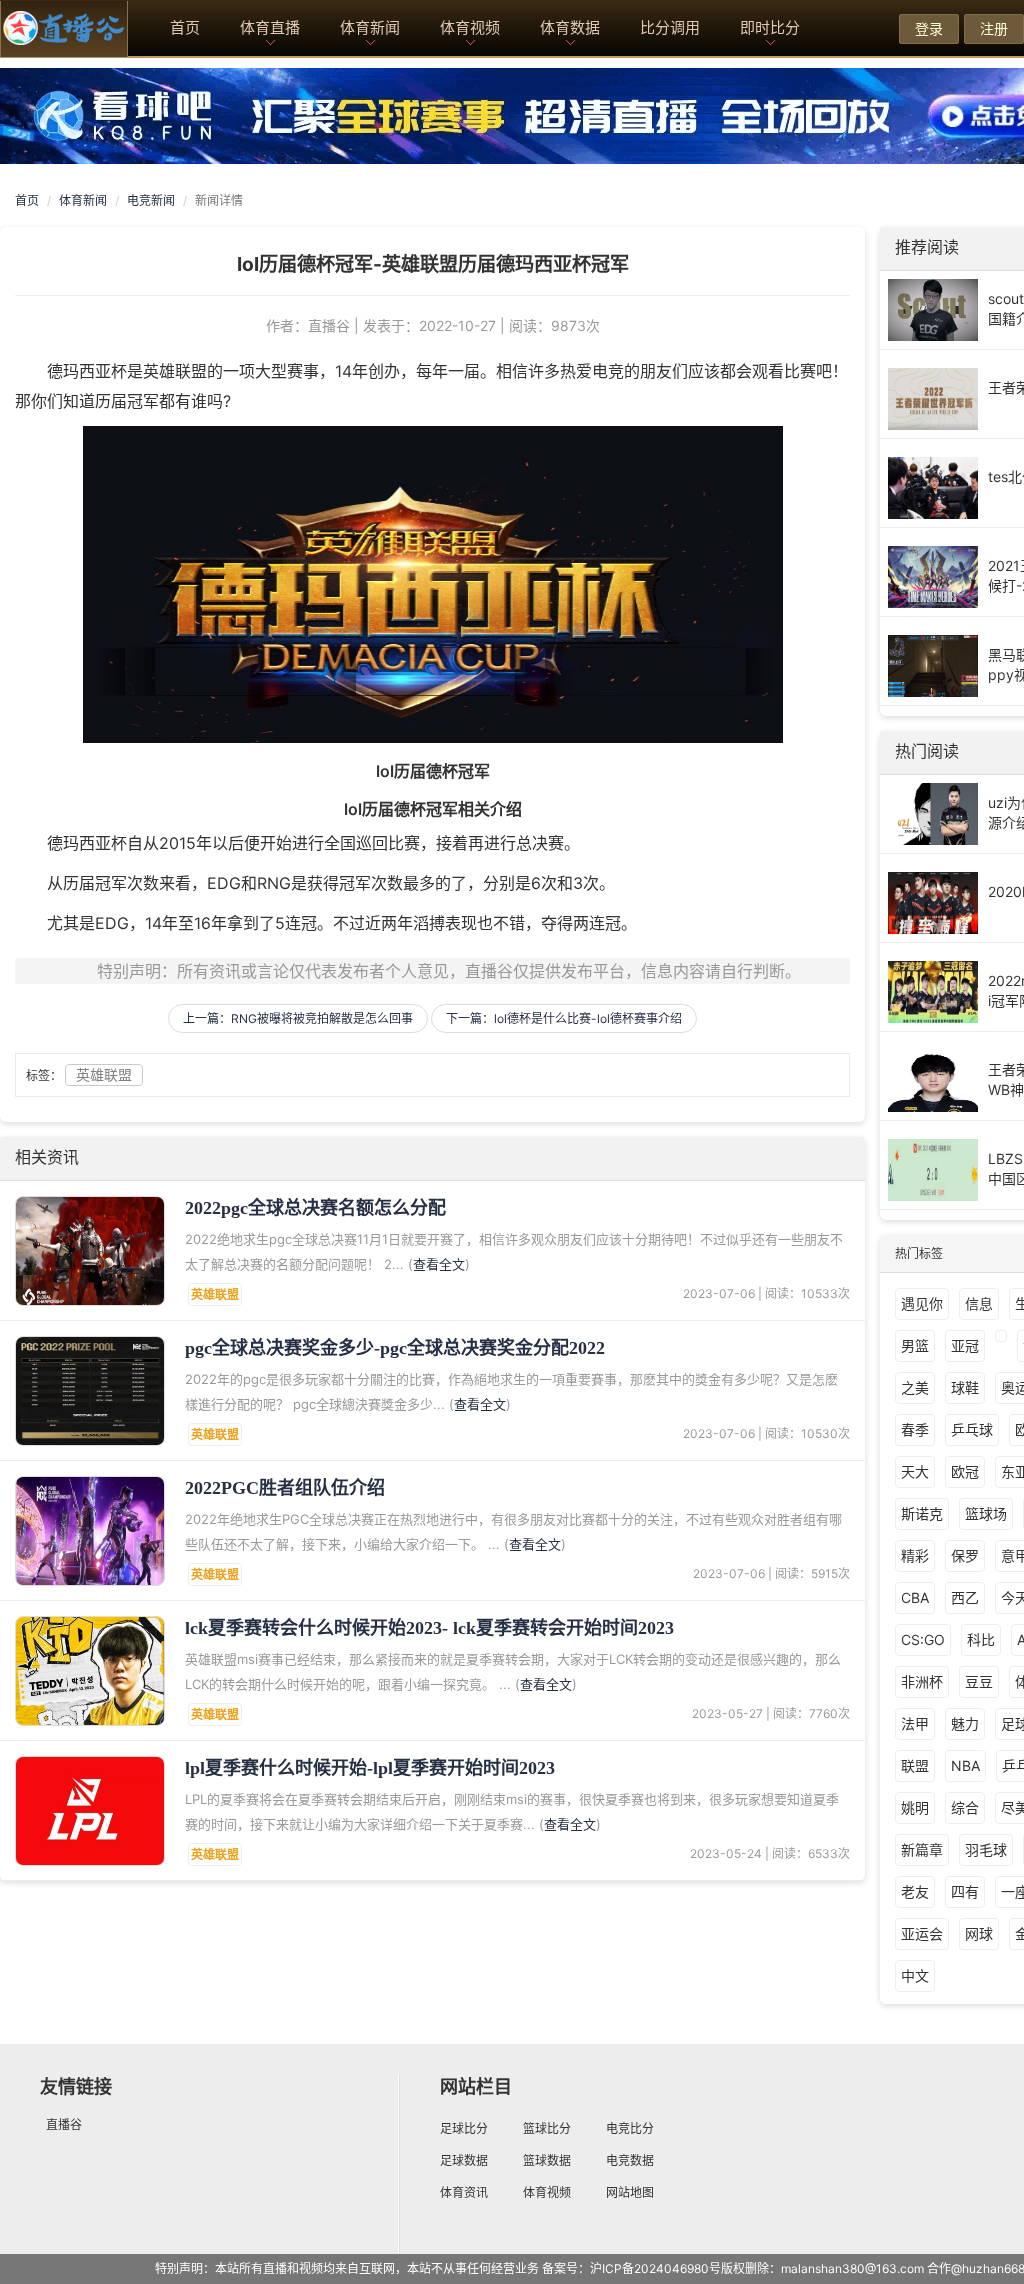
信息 (979, 1303)
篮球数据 (547, 2160)
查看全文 (439, 1264)
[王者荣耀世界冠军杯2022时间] (933, 397)
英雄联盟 (104, 1074)
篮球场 (986, 1513)
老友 (915, 1891)
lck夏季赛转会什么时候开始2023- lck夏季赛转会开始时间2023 (429, 1628)
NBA (965, 1765)
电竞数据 (630, 2160)
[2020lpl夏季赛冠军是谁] (933, 901)
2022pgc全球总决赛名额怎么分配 (315, 1208)
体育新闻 (370, 27)
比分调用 (670, 27)
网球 (979, 1933)
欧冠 (965, 1471)
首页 (185, 27)
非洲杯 (922, 1681)
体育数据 (570, 27)
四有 (965, 1891)
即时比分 (770, 27)
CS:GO (923, 1639)
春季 (915, 1429)
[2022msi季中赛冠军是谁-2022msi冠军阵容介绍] (933, 990)
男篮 (915, 1345)
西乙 (965, 1597)
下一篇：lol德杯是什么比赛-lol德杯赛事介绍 (564, 1018)
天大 (915, 1471)
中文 (915, 1975)
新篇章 (922, 1849)
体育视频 (470, 27)
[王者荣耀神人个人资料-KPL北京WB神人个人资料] (933, 1079)
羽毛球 (986, 1849)
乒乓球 (972, 1429)
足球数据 (464, 2160)
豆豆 (979, 1681)
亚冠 (965, 1345)
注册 (994, 28)
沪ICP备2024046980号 (655, 2268)
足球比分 (464, 2128)
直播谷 (64, 2124)
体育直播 (270, 27)
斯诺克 (922, 1513)
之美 (915, 1387)
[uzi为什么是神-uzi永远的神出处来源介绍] (933, 812)
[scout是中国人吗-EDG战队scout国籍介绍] (933, 308)
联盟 (915, 1765)
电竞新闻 (151, 200)
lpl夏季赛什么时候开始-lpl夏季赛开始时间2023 (370, 1768)
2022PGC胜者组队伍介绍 (285, 1488)
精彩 (915, 1555)
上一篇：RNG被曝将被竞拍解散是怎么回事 (298, 1018)
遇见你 (922, 1303)
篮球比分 (547, 2128)
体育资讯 (464, 2192)
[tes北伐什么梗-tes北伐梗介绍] (933, 486)
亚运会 (922, 1933)
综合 (965, 1807)
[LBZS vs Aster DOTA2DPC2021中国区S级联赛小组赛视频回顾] (933, 1168)
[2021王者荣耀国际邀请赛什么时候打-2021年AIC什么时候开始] (933, 575)
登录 (929, 28)
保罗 (965, 1555)
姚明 (915, 1807)
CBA (915, 1597)
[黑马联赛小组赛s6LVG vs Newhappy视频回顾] (933, 664)
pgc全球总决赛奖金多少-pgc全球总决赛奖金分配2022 (395, 1348)
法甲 (915, 1723)
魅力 (965, 1723)
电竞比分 (630, 2128)
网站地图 (630, 2192)
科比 (981, 1639)
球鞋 (965, 1387)
